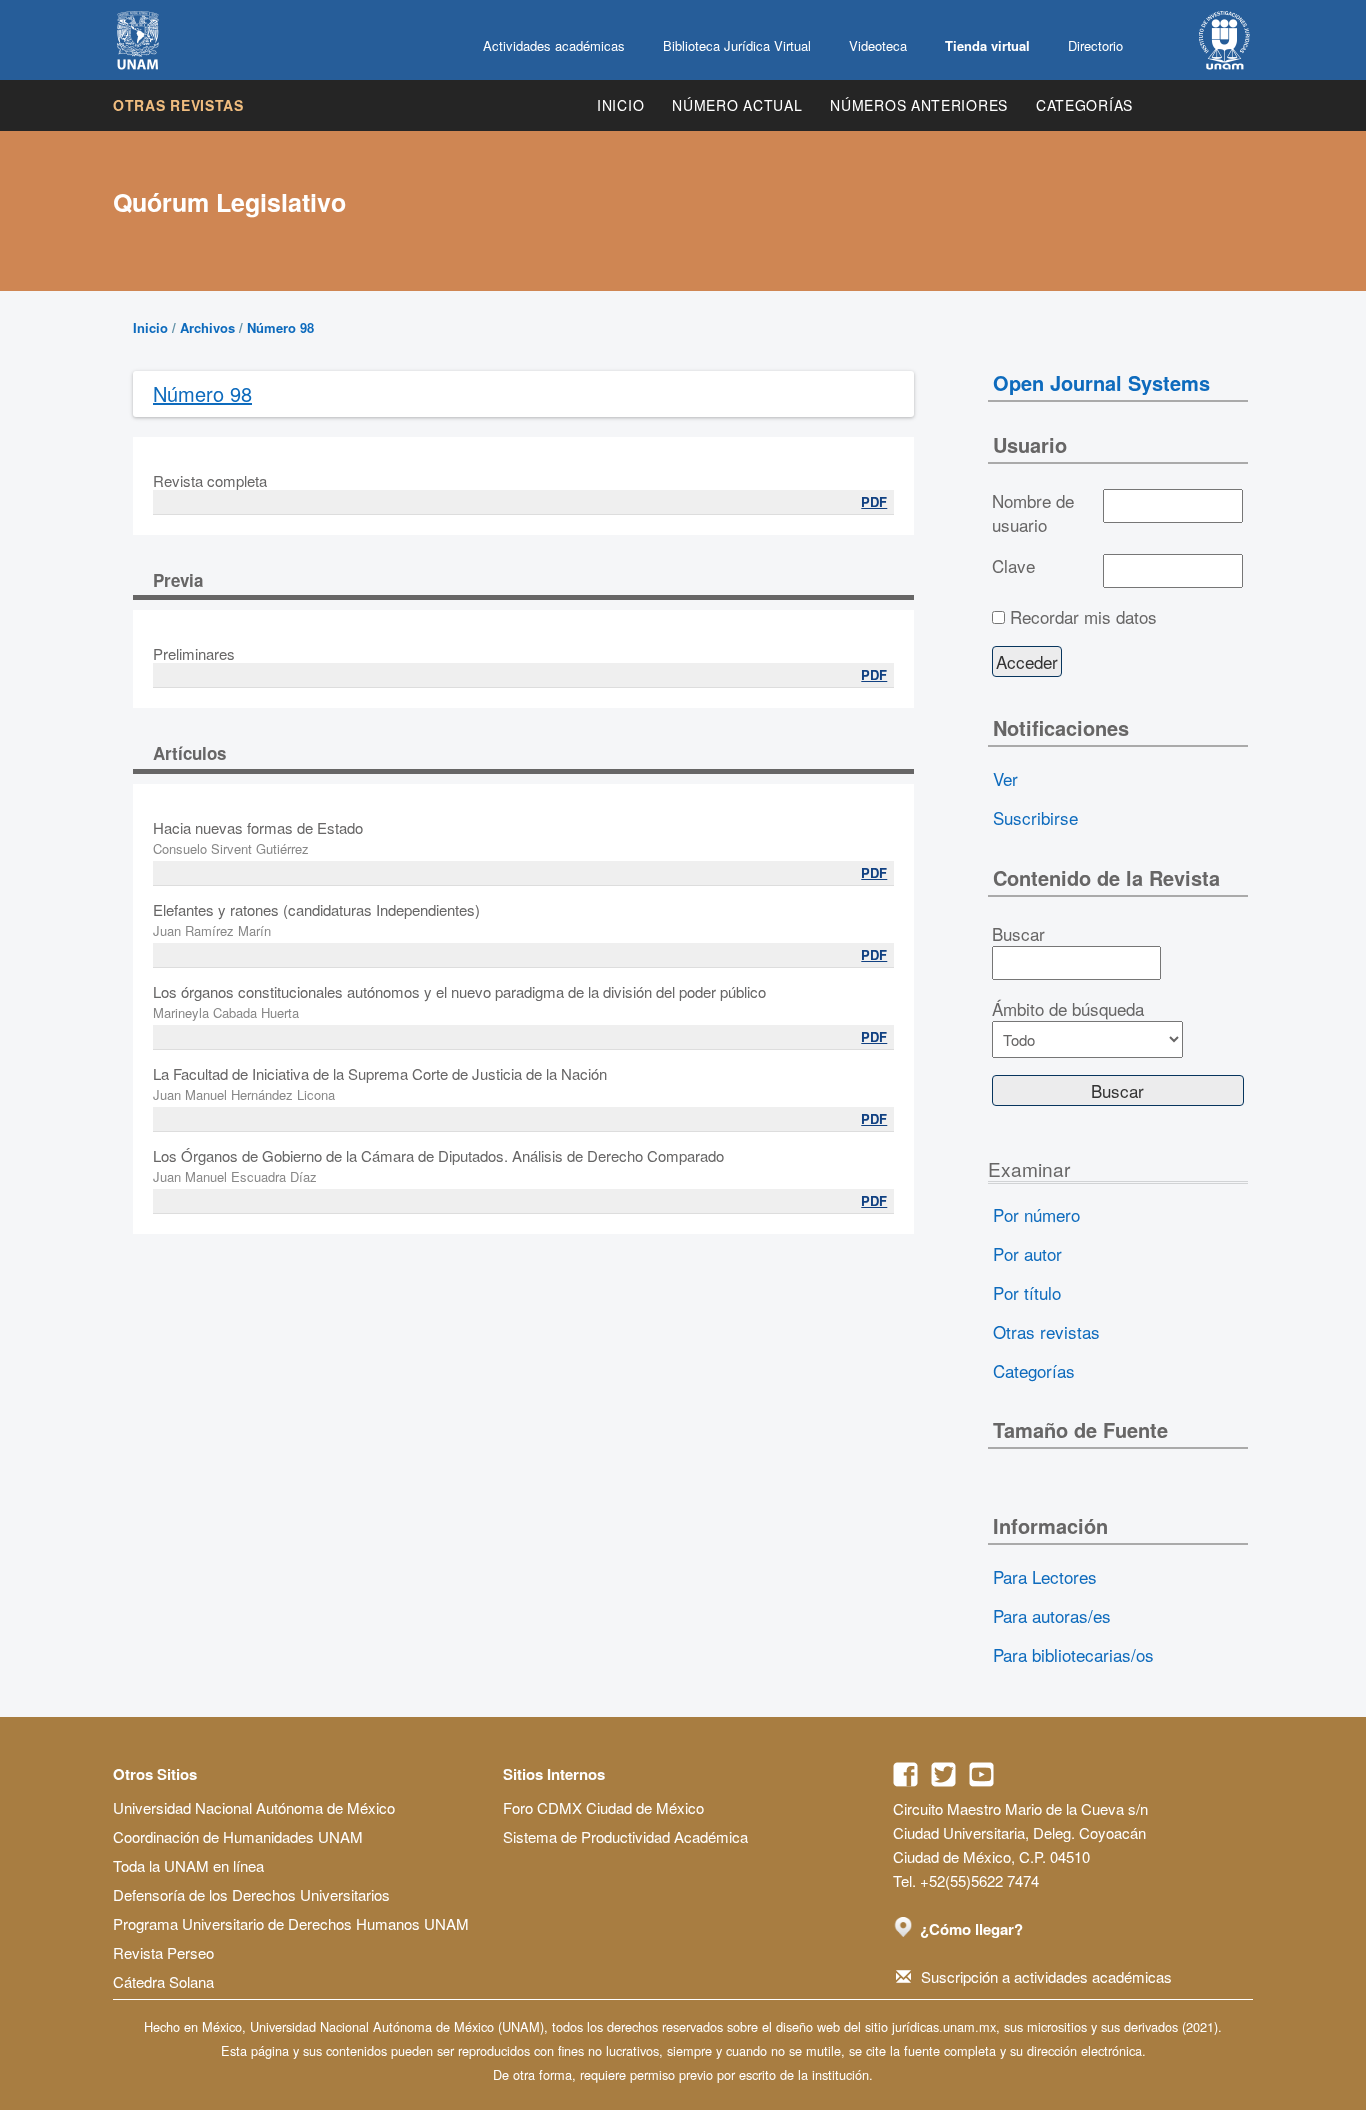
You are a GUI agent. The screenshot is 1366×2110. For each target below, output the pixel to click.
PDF (874, 501)
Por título (1027, 1292)
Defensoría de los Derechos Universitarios (251, 1894)
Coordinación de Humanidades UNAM (238, 1836)
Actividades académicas (554, 45)
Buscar (1018, 934)
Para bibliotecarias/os (1073, 1654)
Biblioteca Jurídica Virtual (737, 45)
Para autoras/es (1052, 1615)
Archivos (207, 327)
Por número (1036, 1214)
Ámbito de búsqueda (1068, 1009)
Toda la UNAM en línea (188, 1865)
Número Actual (737, 105)
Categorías (1084, 105)
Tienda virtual (987, 45)
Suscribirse (1035, 817)
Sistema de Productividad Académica (625, 1836)
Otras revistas (178, 105)
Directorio (1095, 45)
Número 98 (280, 327)
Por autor (1027, 1253)
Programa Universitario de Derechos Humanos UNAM (291, 1923)
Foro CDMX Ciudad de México (603, 1807)
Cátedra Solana (163, 1981)
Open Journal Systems (1101, 382)
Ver (1005, 778)
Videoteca (878, 45)
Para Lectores (1045, 1576)
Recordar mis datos (1083, 617)
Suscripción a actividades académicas (1046, 1976)
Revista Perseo (163, 1952)
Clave (1013, 566)
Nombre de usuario (1033, 513)
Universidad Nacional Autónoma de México (254, 1807)
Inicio (620, 105)
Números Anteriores (919, 105)
